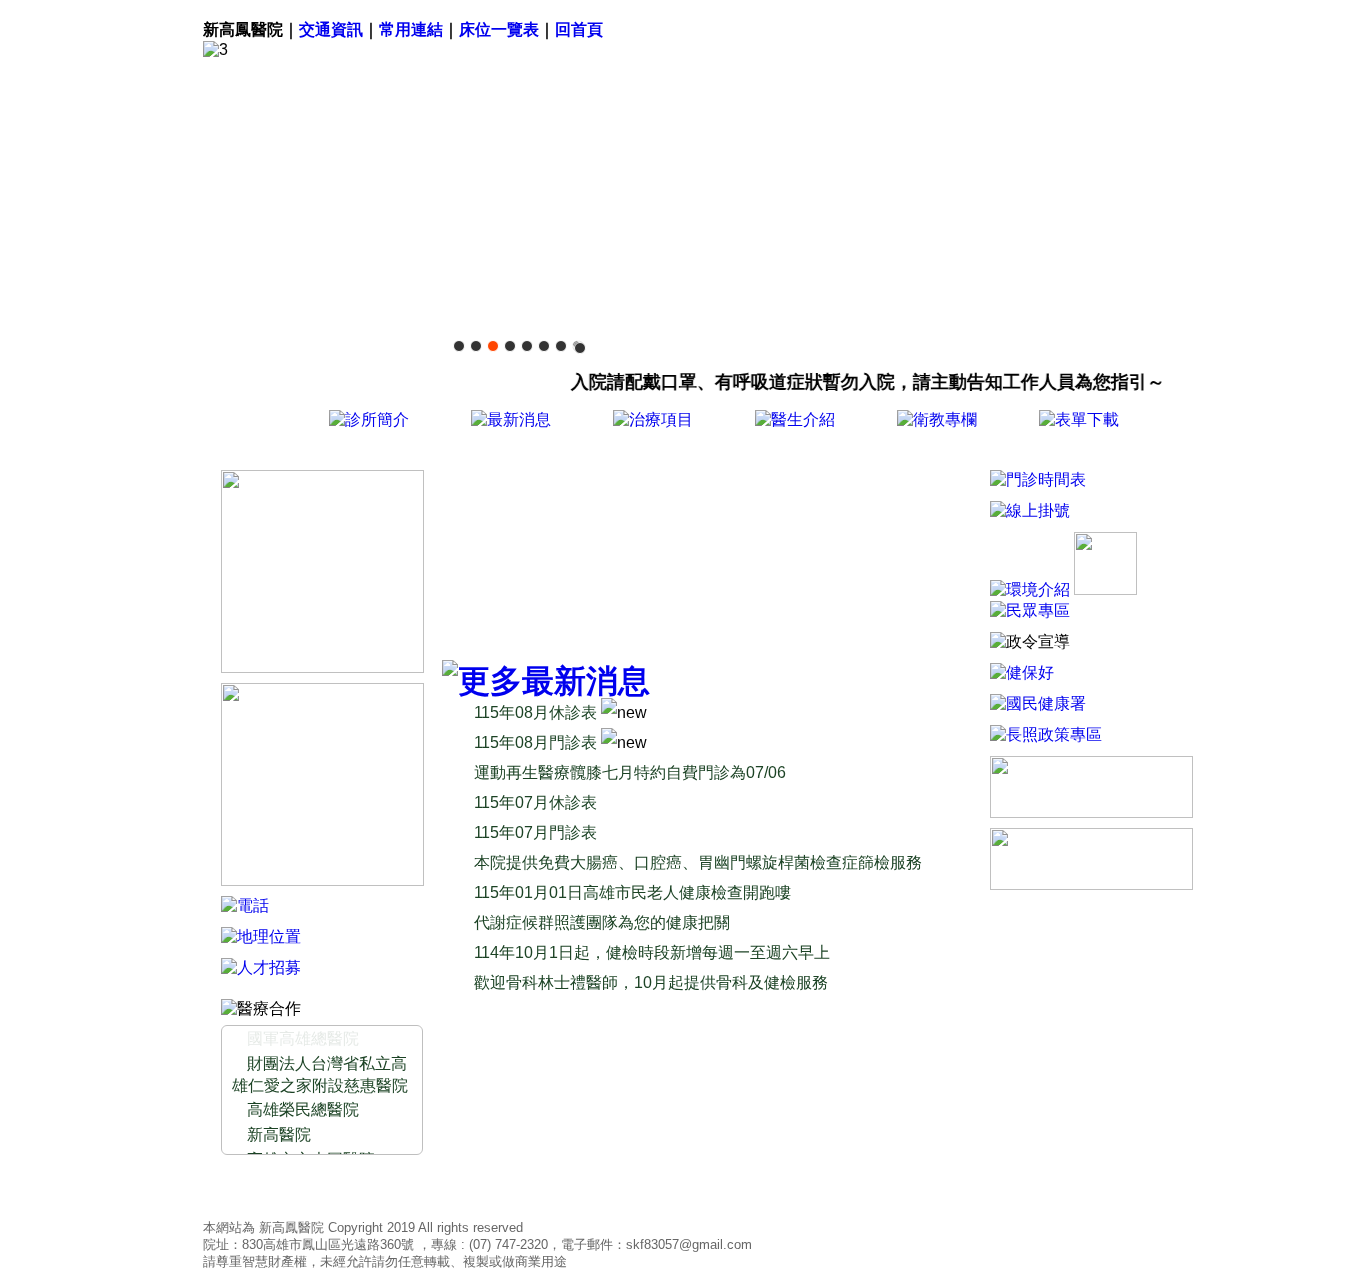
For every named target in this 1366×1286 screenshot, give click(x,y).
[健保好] (1022, 672)
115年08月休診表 (537, 712)
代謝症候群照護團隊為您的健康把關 (602, 922)
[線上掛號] (543, 560)
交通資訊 (331, 29)
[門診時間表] (1038, 479)
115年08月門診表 (537, 742)
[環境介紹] (1030, 589)
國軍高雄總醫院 (303, 1038)
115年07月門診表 (535, 832)
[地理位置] (261, 936)
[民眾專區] (1030, 610)
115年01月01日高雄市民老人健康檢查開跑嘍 (632, 892)
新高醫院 (279, 1134)
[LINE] (322, 667)
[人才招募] (261, 967)
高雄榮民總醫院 (303, 1109)
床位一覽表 (499, 29)
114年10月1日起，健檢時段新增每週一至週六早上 (652, 952)
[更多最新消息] (546, 681)
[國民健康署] (1038, 703)
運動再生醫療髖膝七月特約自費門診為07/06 (630, 772)
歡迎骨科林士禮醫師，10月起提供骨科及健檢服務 (651, 982)
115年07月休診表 (535, 802)
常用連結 (411, 29)
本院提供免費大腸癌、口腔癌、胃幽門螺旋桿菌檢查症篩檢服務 (698, 862)
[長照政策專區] (1046, 734)
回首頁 (579, 29)
